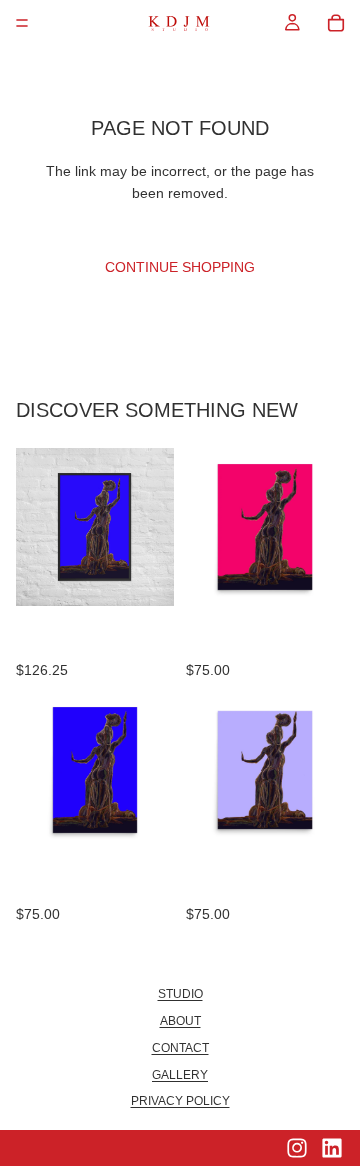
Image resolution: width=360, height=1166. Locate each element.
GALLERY (180, 1075)
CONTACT (180, 1048)
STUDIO (180, 994)
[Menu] (22, 23)
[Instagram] (297, 1148)
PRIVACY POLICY (180, 1101)
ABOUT (180, 1021)
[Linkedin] (332, 1148)
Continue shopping (180, 267)
